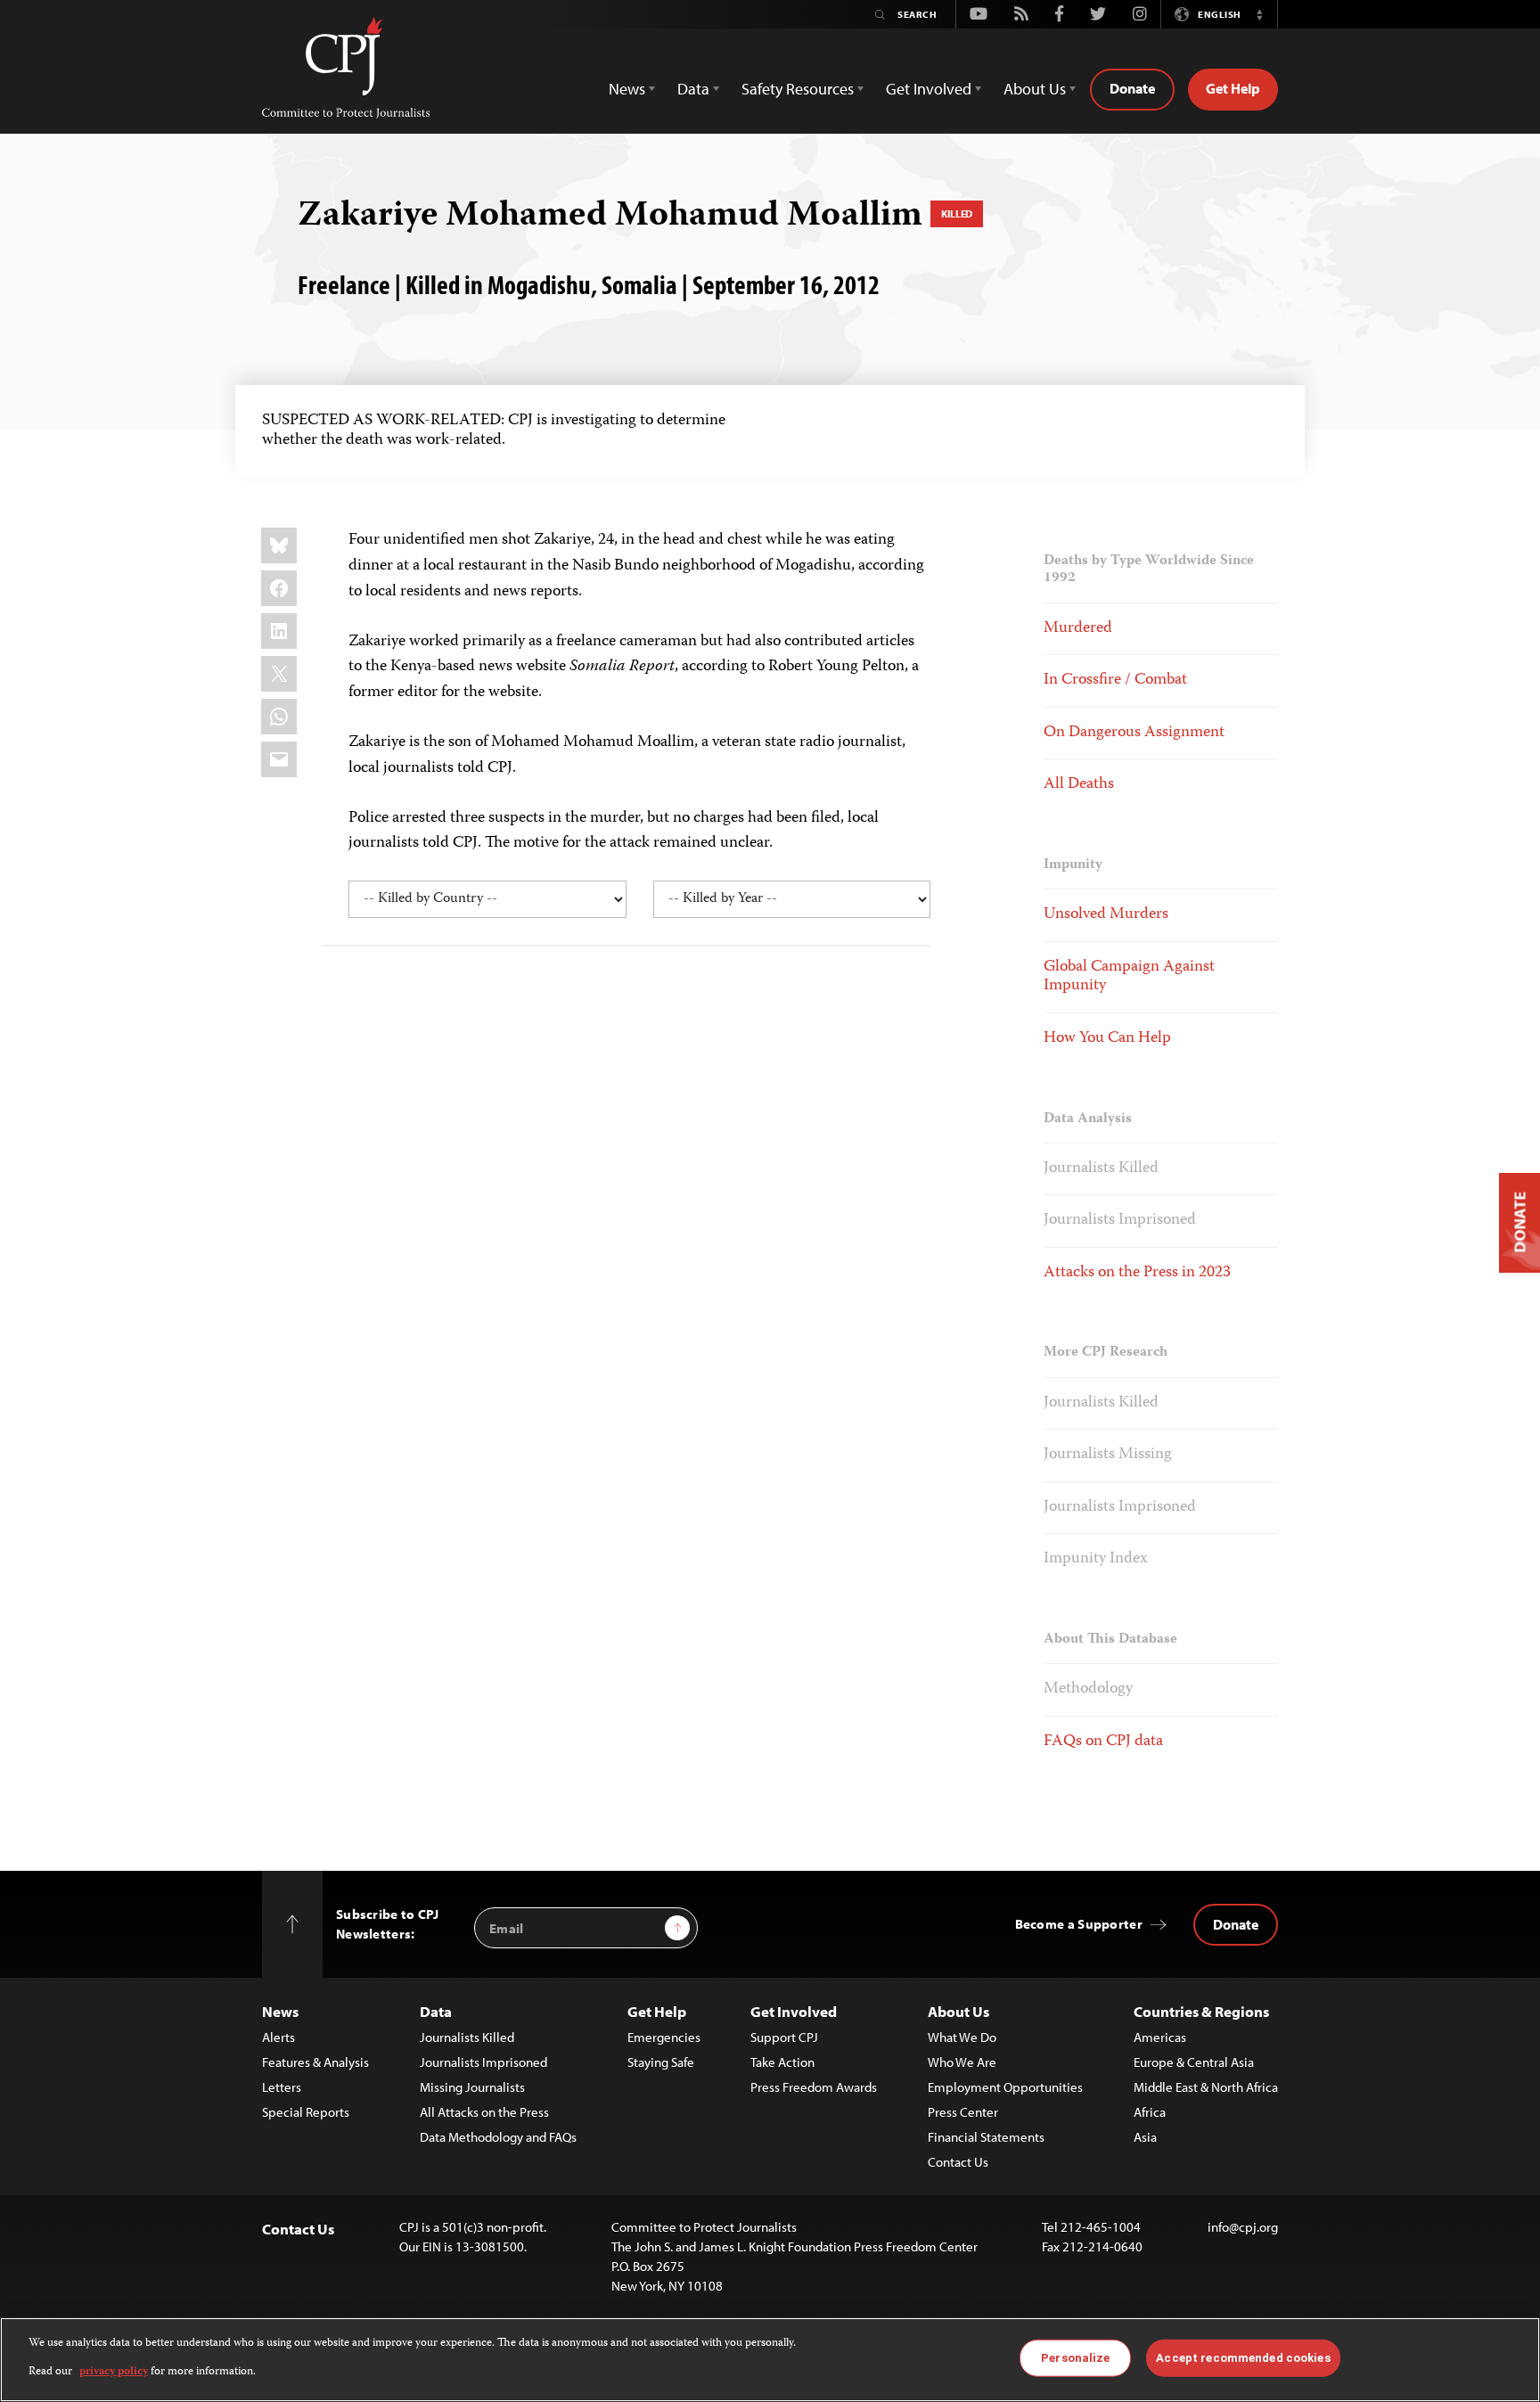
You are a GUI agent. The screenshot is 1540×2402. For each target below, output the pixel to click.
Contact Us (958, 2162)
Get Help (1233, 88)
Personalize (1075, 2358)
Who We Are (962, 2062)
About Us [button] (1035, 89)
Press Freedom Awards (814, 2087)
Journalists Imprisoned (1120, 1220)
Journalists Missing (1108, 1455)
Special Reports (306, 2112)
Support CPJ (784, 2037)
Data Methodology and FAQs (498, 2137)
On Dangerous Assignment (1134, 733)
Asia (1145, 2137)
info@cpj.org (1243, 2227)
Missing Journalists (472, 2087)
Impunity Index (1096, 1559)
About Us (958, 2011)
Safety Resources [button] (798, 89)
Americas (1160, 2037)
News (280, 2011)
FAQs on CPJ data (1103, 1742)
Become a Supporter (1079, 1924)
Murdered (1078, 628)
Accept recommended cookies (1243, 2358)
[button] (1259, 14)
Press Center (963, 2112)
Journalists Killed (1101, 1168)
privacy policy (114, 2372)
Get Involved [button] (929, 89)
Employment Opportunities (1005, 2087)
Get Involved (794, 2011)
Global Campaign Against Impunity (1129, 977)
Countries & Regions (1201, 2011)
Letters (282, 2087)
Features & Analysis (315, 2062)
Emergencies (664, 2037)
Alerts (279, 2037)
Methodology (1088, 1689)
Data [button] (693, 89)
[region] (770, 2360)
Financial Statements (986, 2137)
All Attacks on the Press (484, 2112)
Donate (1132, 88)
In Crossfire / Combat (1115, 680)
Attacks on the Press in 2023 (1137, 1273)
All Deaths (1079, 784)
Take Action (782, 2062)
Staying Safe (661, 2062)
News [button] (627, 89)
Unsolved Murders (1106, 914)
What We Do (962, 2037)
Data (436, 2011)
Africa (1150, 2112)
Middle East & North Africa (1206, 2087)
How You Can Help (1107, 1038)
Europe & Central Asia (1194, 2062)
